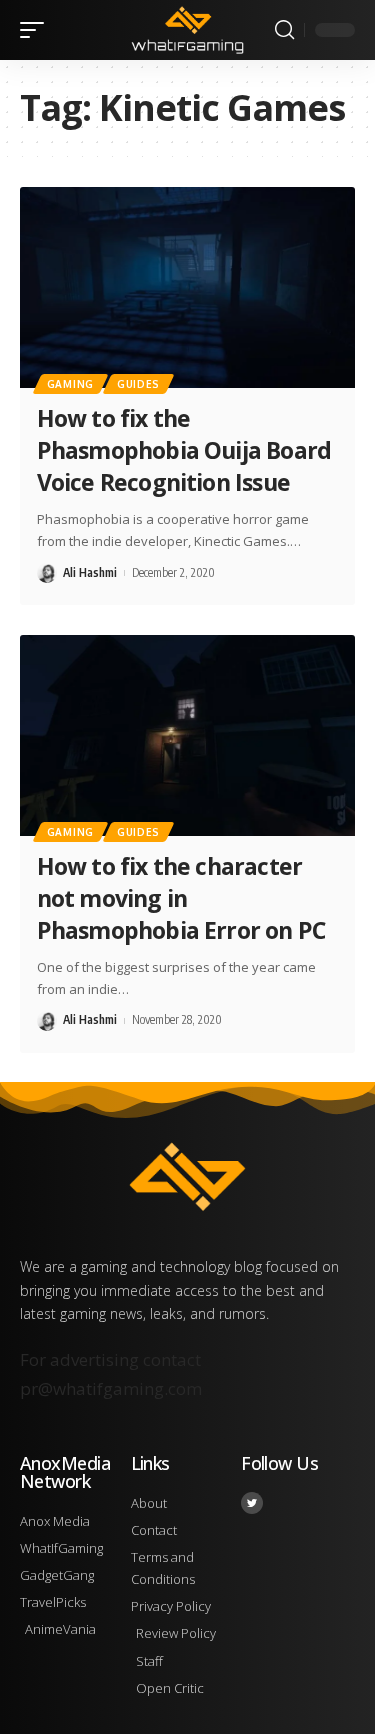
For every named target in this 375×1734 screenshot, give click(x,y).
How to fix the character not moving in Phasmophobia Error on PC (181, 898)
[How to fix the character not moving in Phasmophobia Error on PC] (187, 735)
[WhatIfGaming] (188, 29)
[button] (37, 30)
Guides (138, 384)
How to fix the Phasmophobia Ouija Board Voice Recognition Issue (184, 450)
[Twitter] (252, 1503)
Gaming (70, 384)
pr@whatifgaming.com (111, 1388)
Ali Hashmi (90, 572)
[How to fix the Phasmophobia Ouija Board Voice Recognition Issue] (187, 287)
